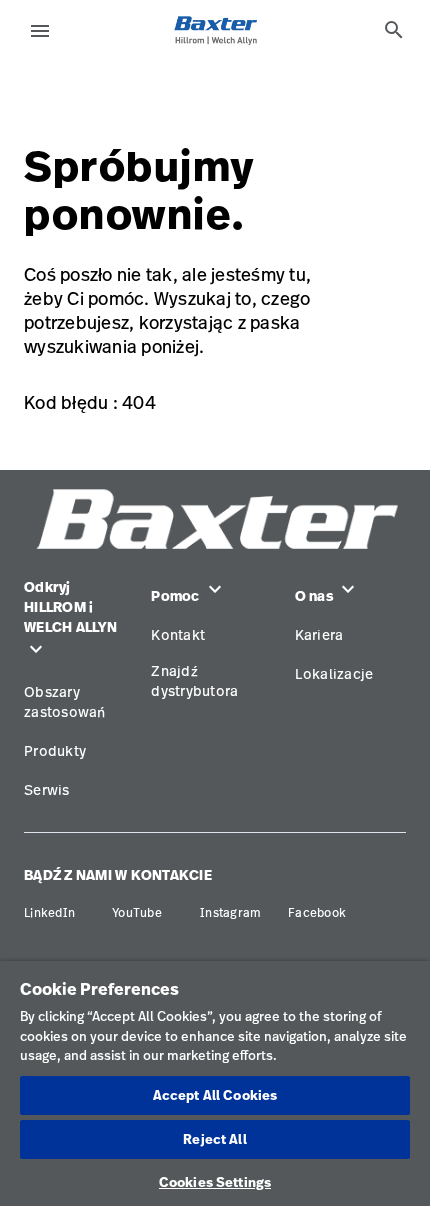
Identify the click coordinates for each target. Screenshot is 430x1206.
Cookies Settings (215, 1182)
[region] (215, 1083)
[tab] (394, 30)
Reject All (214, 1139)
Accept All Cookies (215, 1095)
